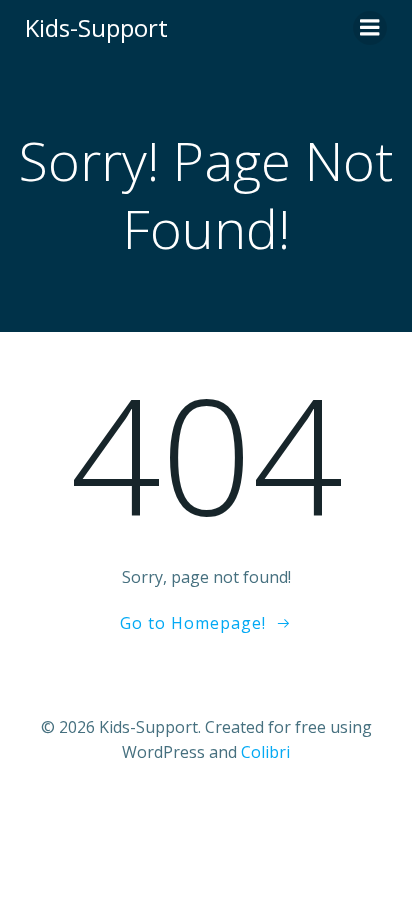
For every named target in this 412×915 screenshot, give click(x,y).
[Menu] (370, 28)
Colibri (265, 752)
